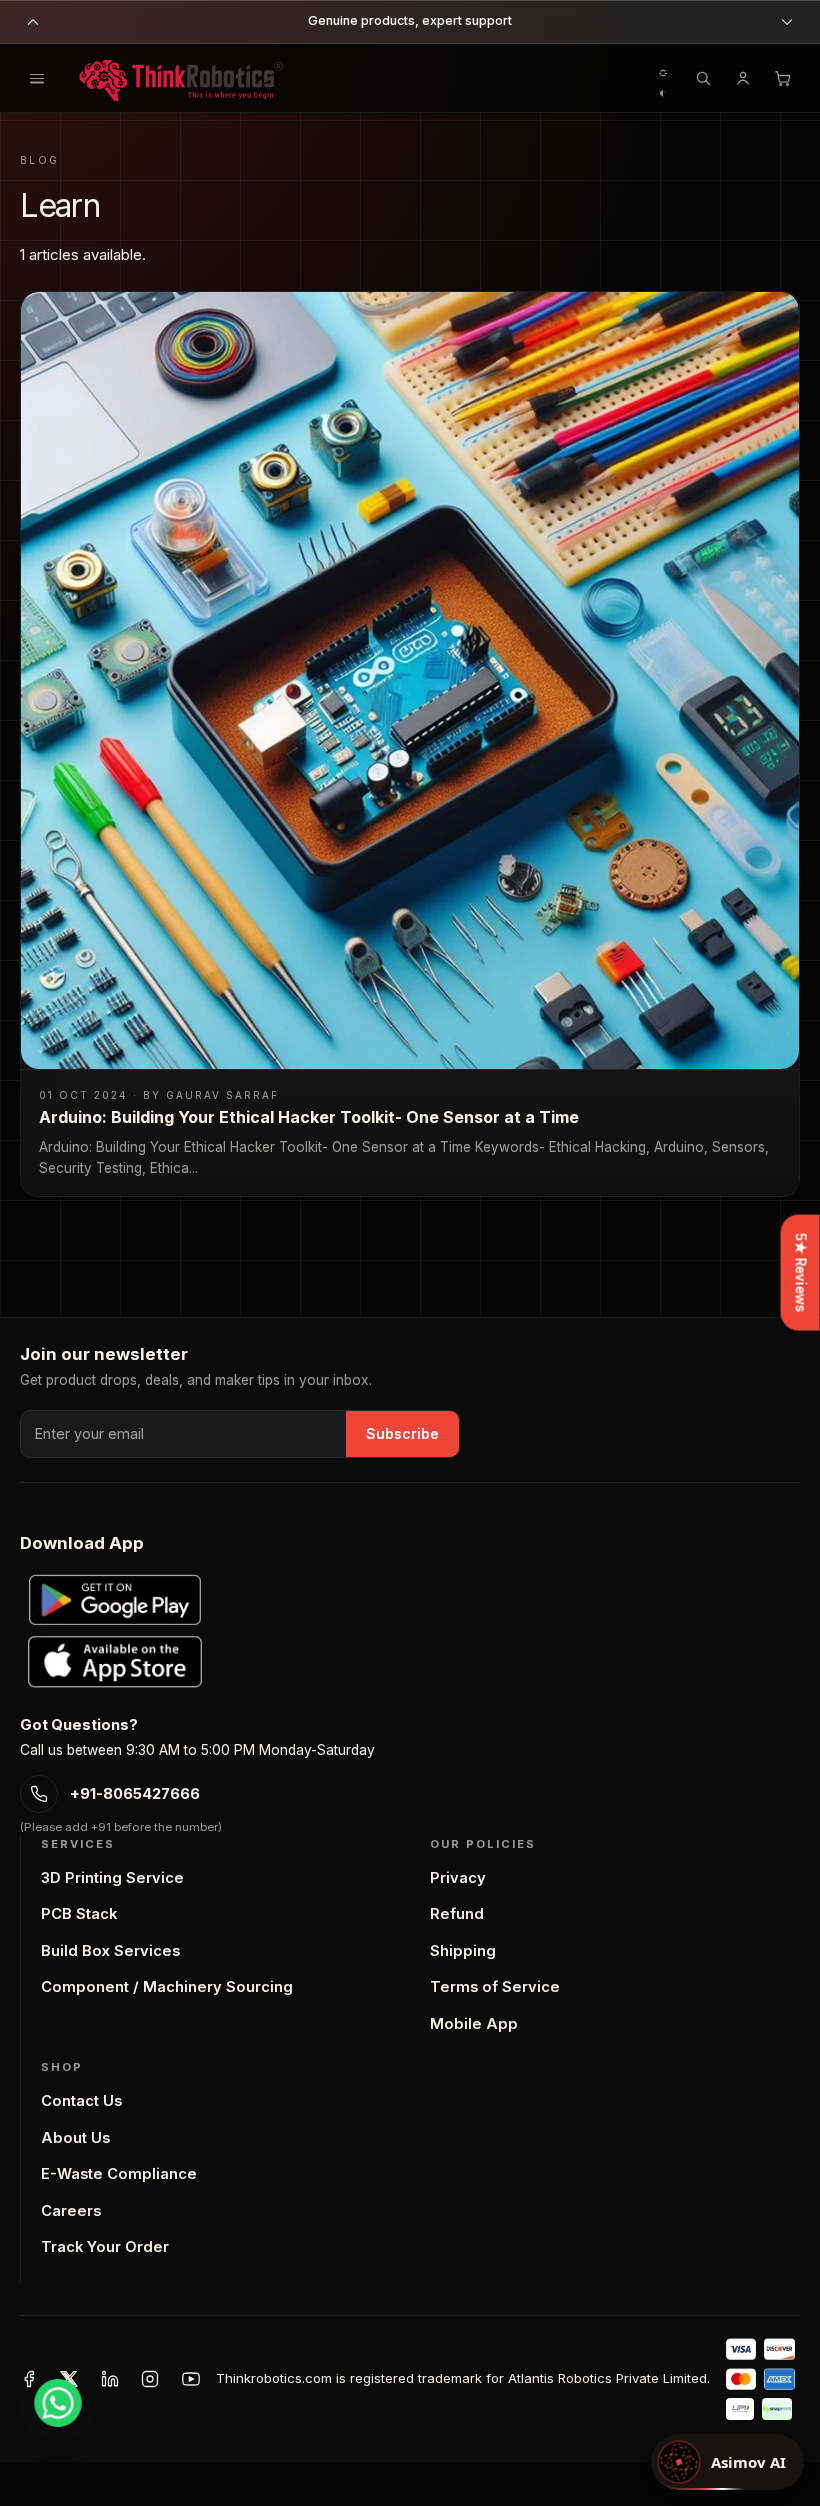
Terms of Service (495, 1987)
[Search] (703, 78)
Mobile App (474, 2024)
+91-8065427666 (135, 1794)
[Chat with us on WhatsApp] (58, 2403)
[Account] (743, 78)
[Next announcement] (787, 22)
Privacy (458, 1878)
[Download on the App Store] (115, 1662)
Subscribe (402, 1433)
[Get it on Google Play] (115, 1600)
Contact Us (81, 2101)
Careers (71, 2211)
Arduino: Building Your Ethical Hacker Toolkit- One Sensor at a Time (309, 1117)
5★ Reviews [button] (801, 1273)
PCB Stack (79, 1914)
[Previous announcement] (33, 22)
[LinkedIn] (110, 2379)
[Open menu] (37, 78)
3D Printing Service (112, 1878)
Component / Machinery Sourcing (167, 1987)
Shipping (463, 1951)
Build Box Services (110, 1951)
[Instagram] (150, 2379)
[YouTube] (191, 2379)
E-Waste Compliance (119, 2174)
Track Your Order (105, 2247)
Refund (457, 1914)
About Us (75, 2138)
